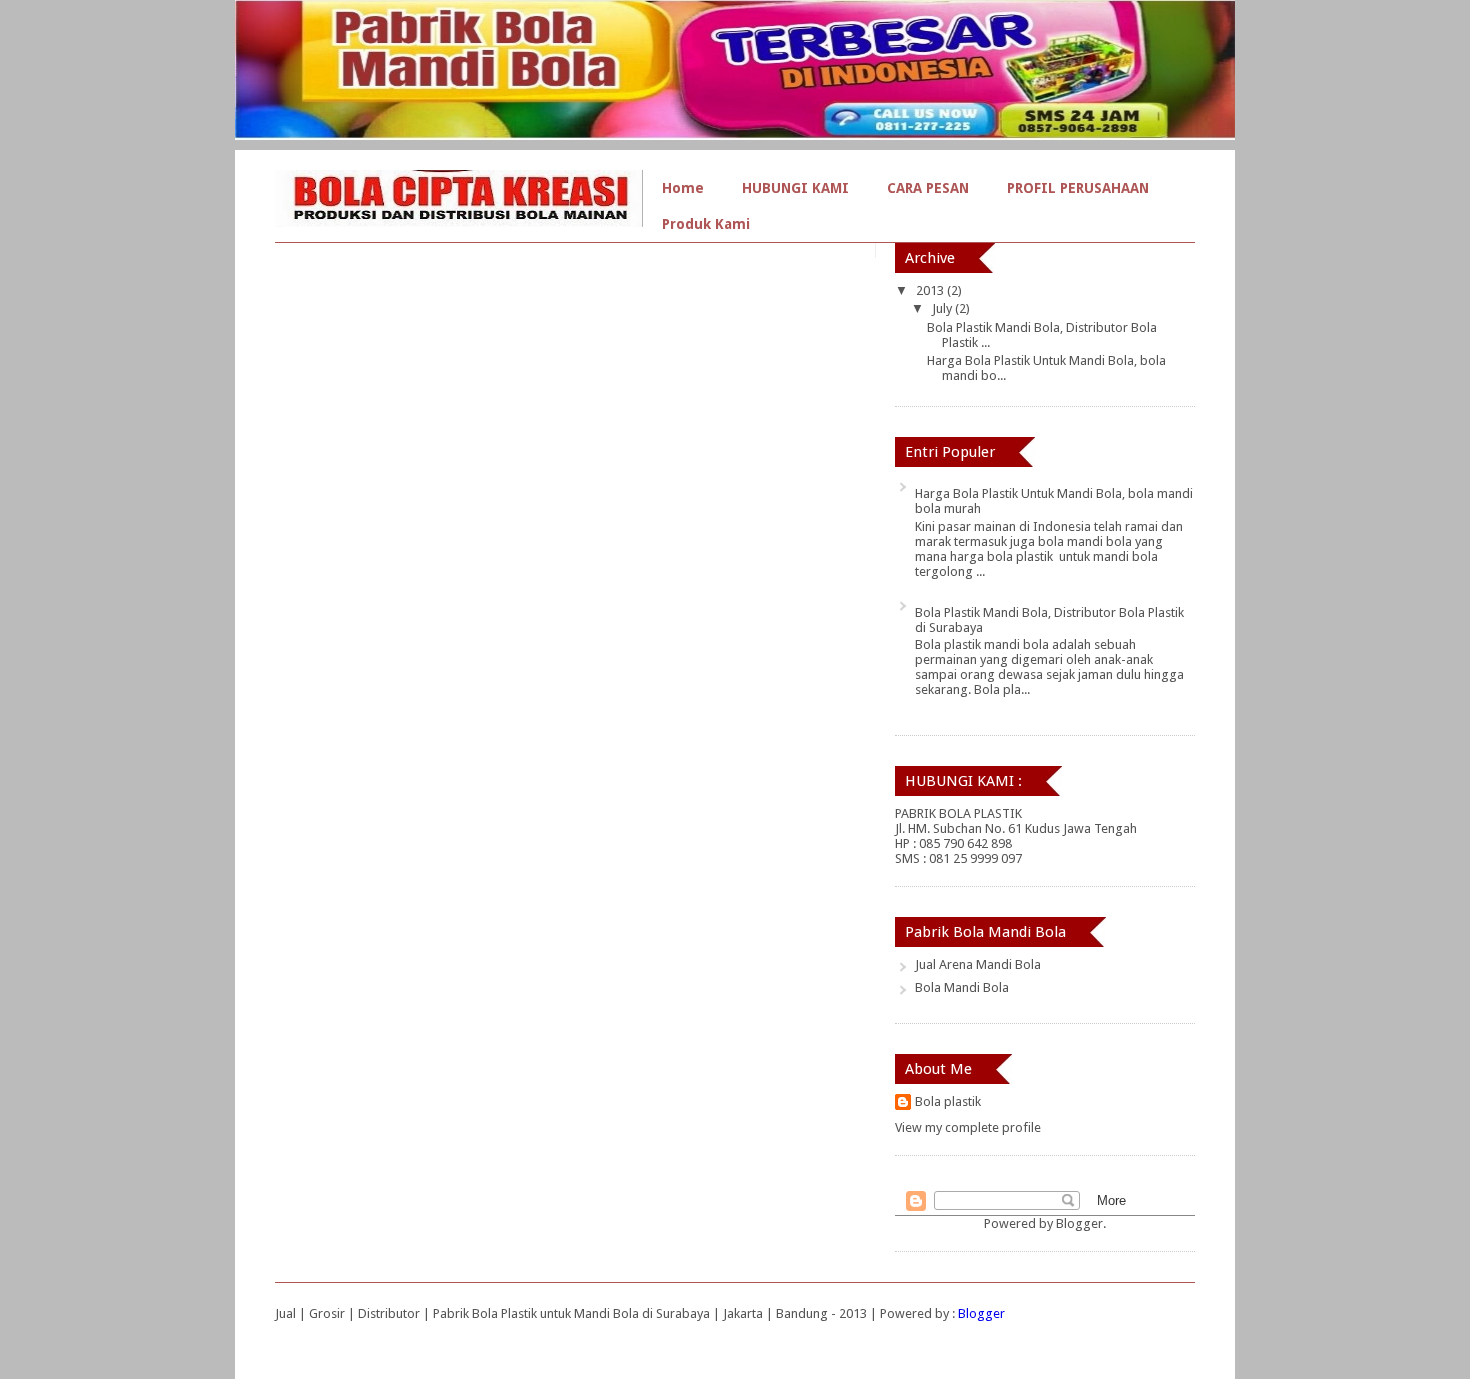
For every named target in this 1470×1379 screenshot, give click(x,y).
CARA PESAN (928, 188)
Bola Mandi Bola (962, 987)
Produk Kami (706, 224)
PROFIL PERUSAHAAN (1078, 188)
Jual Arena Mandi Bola (978, 964)
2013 (931, 290)
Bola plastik (948, 1101)
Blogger (1079, 1223)
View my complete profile (968, 1127)
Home (683, 188)
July (943, 308)
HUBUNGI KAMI (795, 188)
